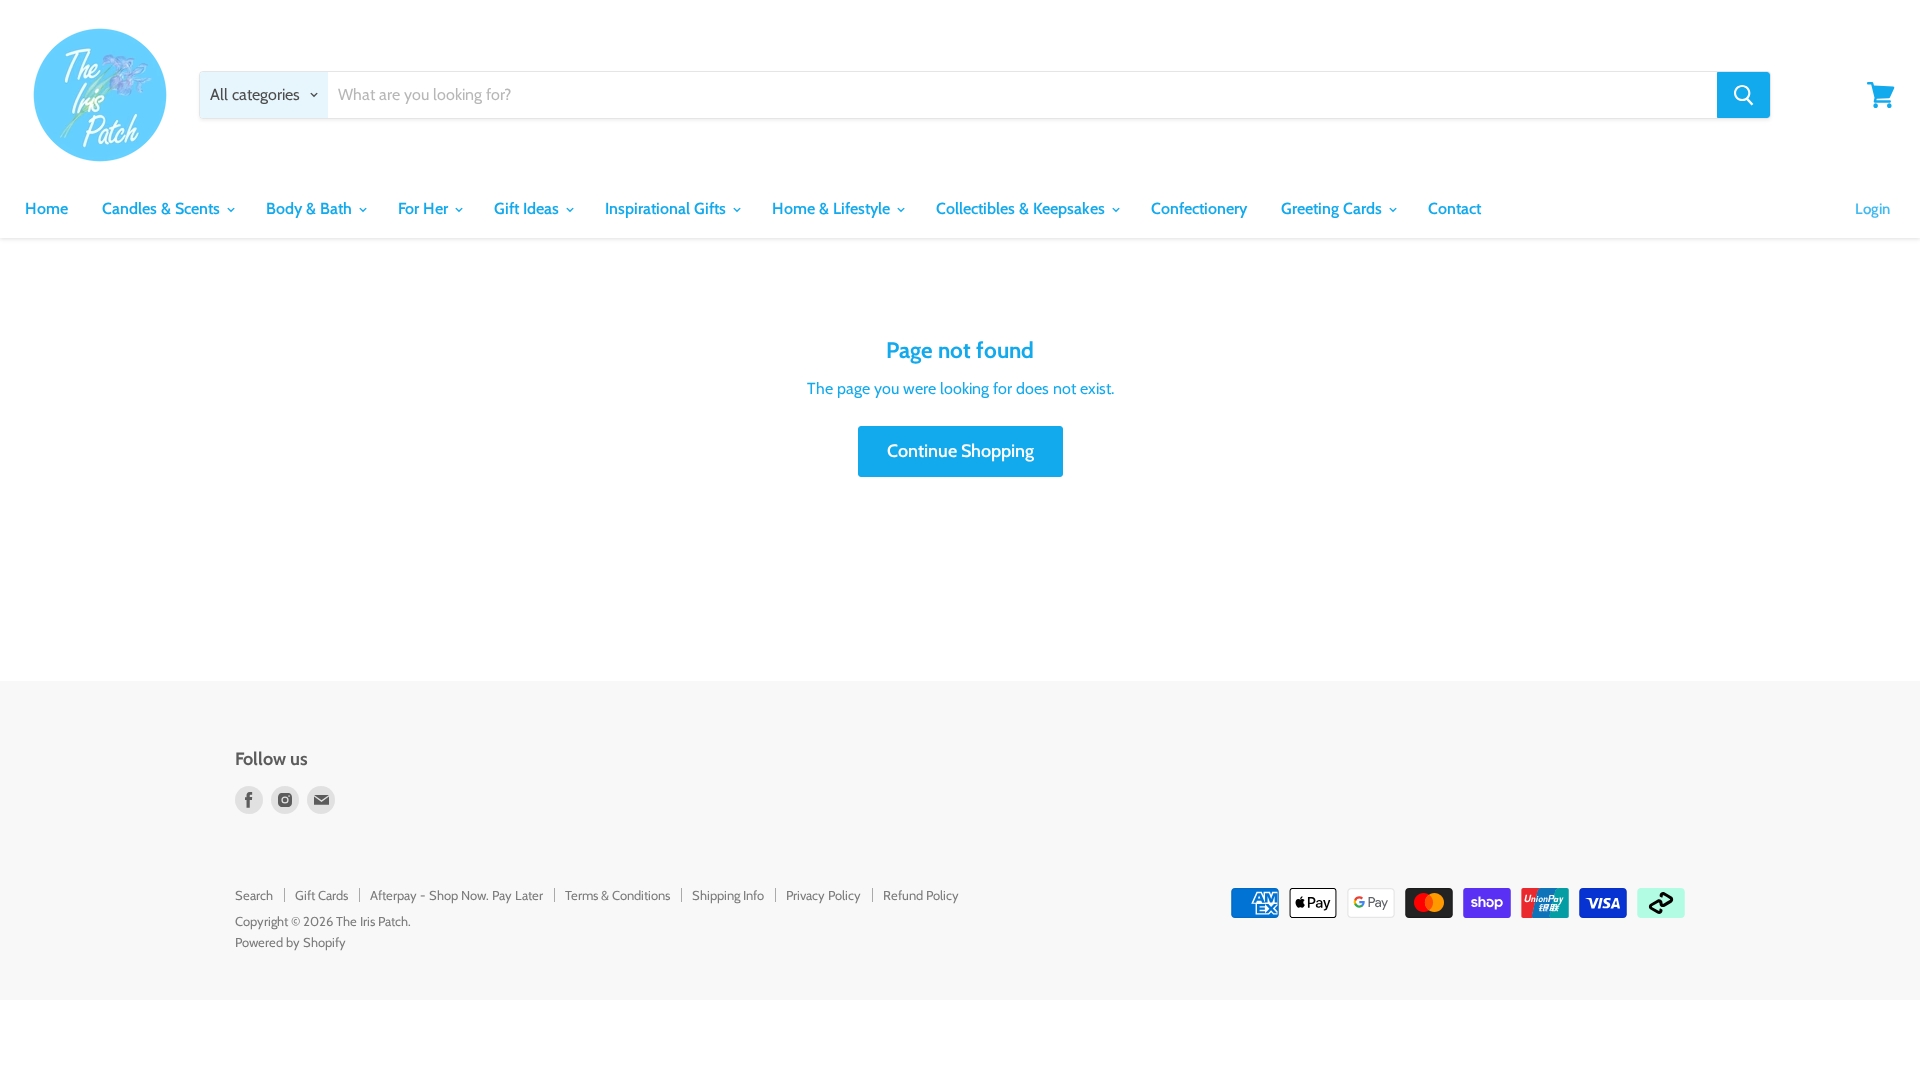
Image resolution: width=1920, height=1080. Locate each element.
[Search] (1743, 95)
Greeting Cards (1333, 208)
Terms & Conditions (617, 895)
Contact (1454, 208)
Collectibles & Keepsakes (1022, 208)
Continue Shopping (960, 451)
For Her (425, 208)
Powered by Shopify (290, 942)
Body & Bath (311, 208)
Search (254, 895)
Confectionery (1199, 208)
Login (1872, 209)
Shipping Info (728, 895)
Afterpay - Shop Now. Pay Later (456, 895)
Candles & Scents (163, 208)
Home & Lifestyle (833, 208)
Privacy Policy (823, 895)
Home (46, 208)
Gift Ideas (528, 208)
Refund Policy (921, 895)
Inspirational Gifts (667, 208)
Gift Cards (321, 895)
